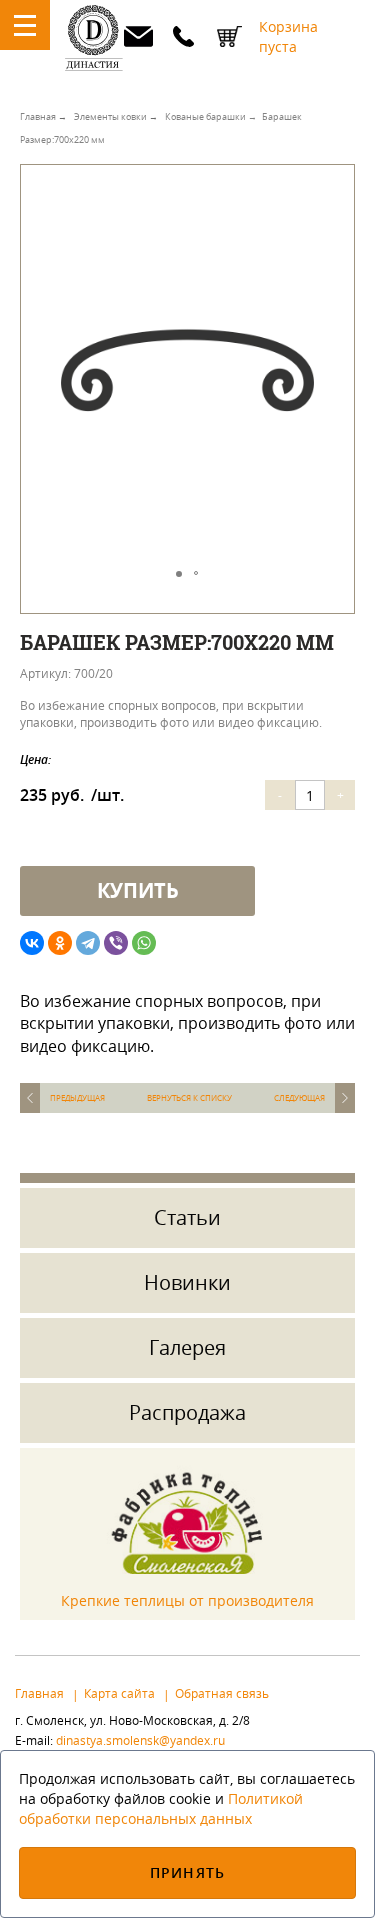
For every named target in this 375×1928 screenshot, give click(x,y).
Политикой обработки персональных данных (161, 1808)
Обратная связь (222, 1693)
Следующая (299, 1098)
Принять (187, 1872)
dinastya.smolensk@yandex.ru (138, 36)
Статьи (187, 1217)
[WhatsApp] (144, 943)
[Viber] (116, 943)
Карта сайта (119, 1693)
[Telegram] (88, 943)
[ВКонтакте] (32, 943)
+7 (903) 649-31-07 (183, 36)
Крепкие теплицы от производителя (187, 1600)
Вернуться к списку (189, 1098)
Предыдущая (77, 1098)
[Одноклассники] (60, 943)
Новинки (187, 1282)
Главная (39, 1693)
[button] (336, 207)
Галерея (187, 1347)
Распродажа (187, 1412)
